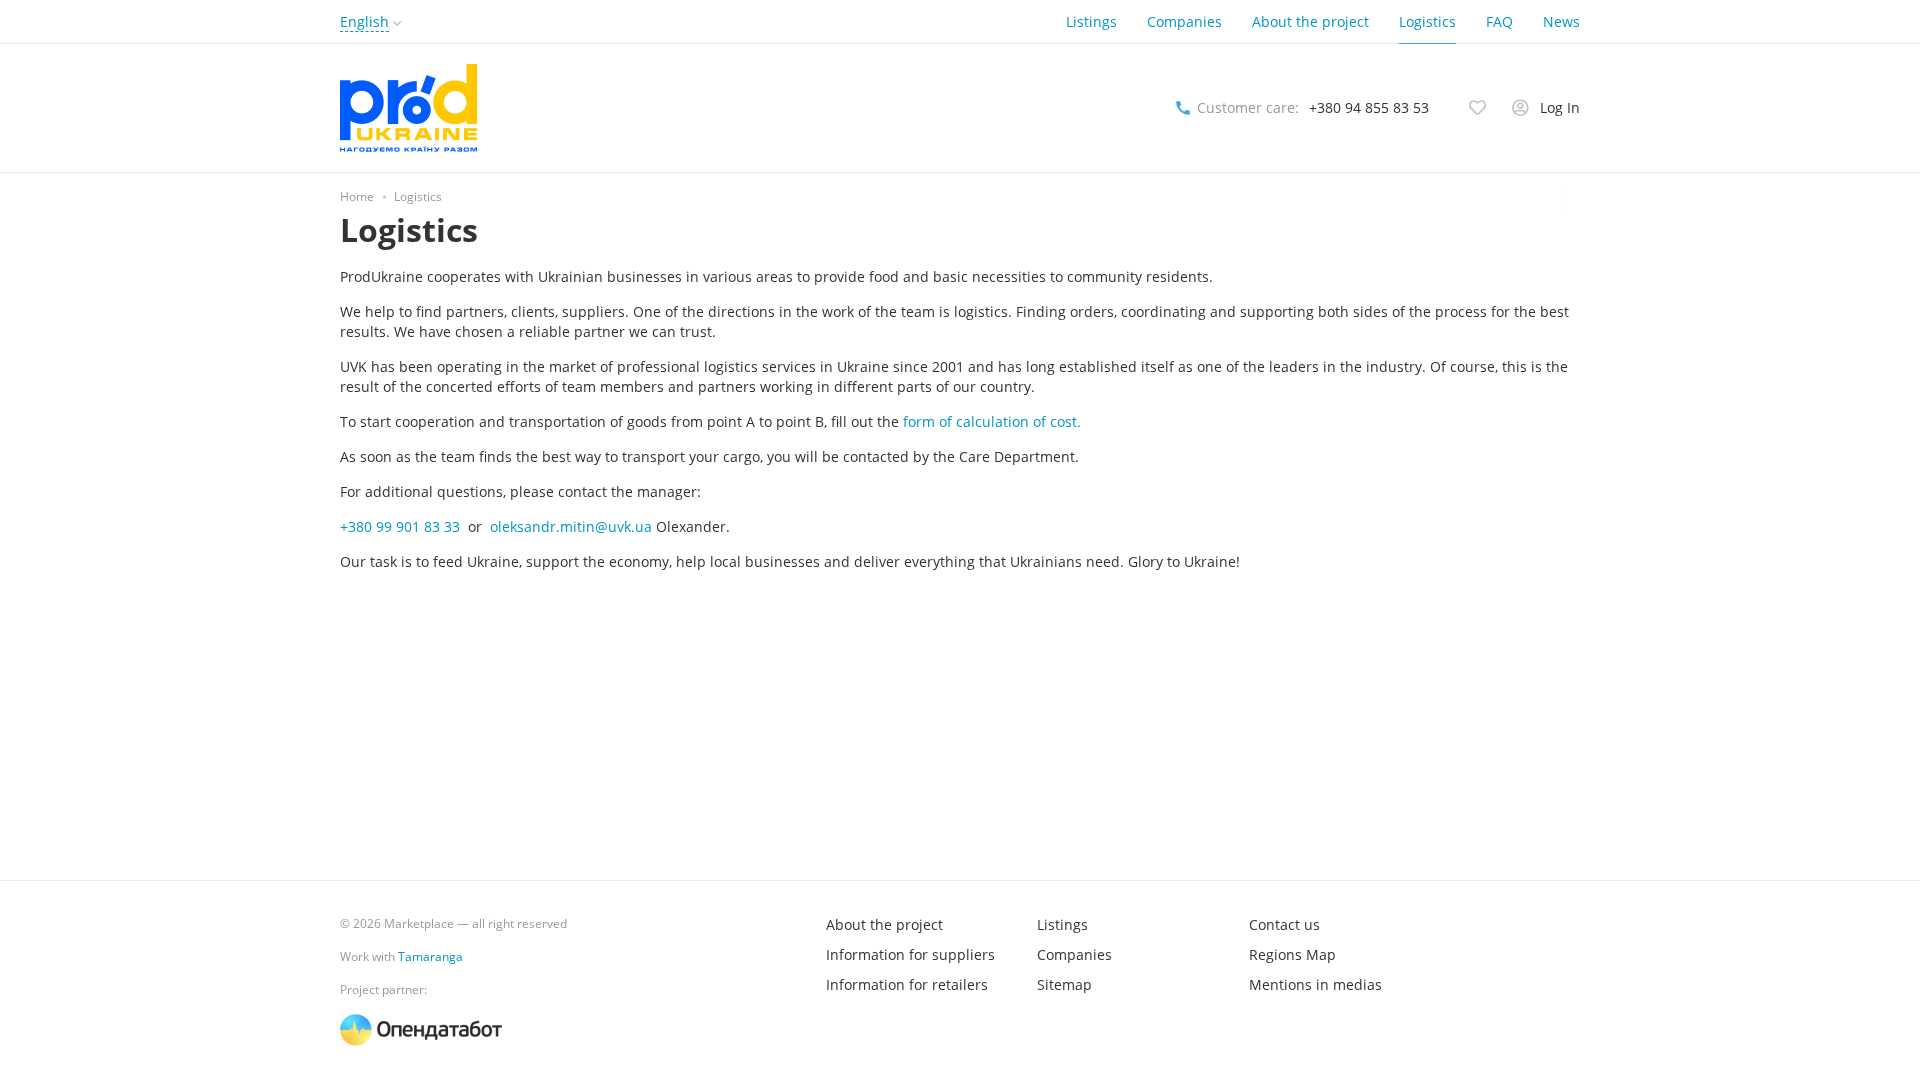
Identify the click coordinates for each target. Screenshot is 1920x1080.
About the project (1310, 21)
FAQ (1499, 21)
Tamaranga (430, 956)
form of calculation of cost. (992, 421)
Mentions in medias (1315, 984)
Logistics (1427, 21)
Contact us (1284, 924)
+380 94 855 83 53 (1369, 107)
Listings (1091, 21)
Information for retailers (907, 984)
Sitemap (1064, 984)
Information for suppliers (910, 954)
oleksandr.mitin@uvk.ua (571, 526)
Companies (1184, 21)
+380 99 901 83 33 (400, 526)
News (1561, 21)
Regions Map (1292, 954)
